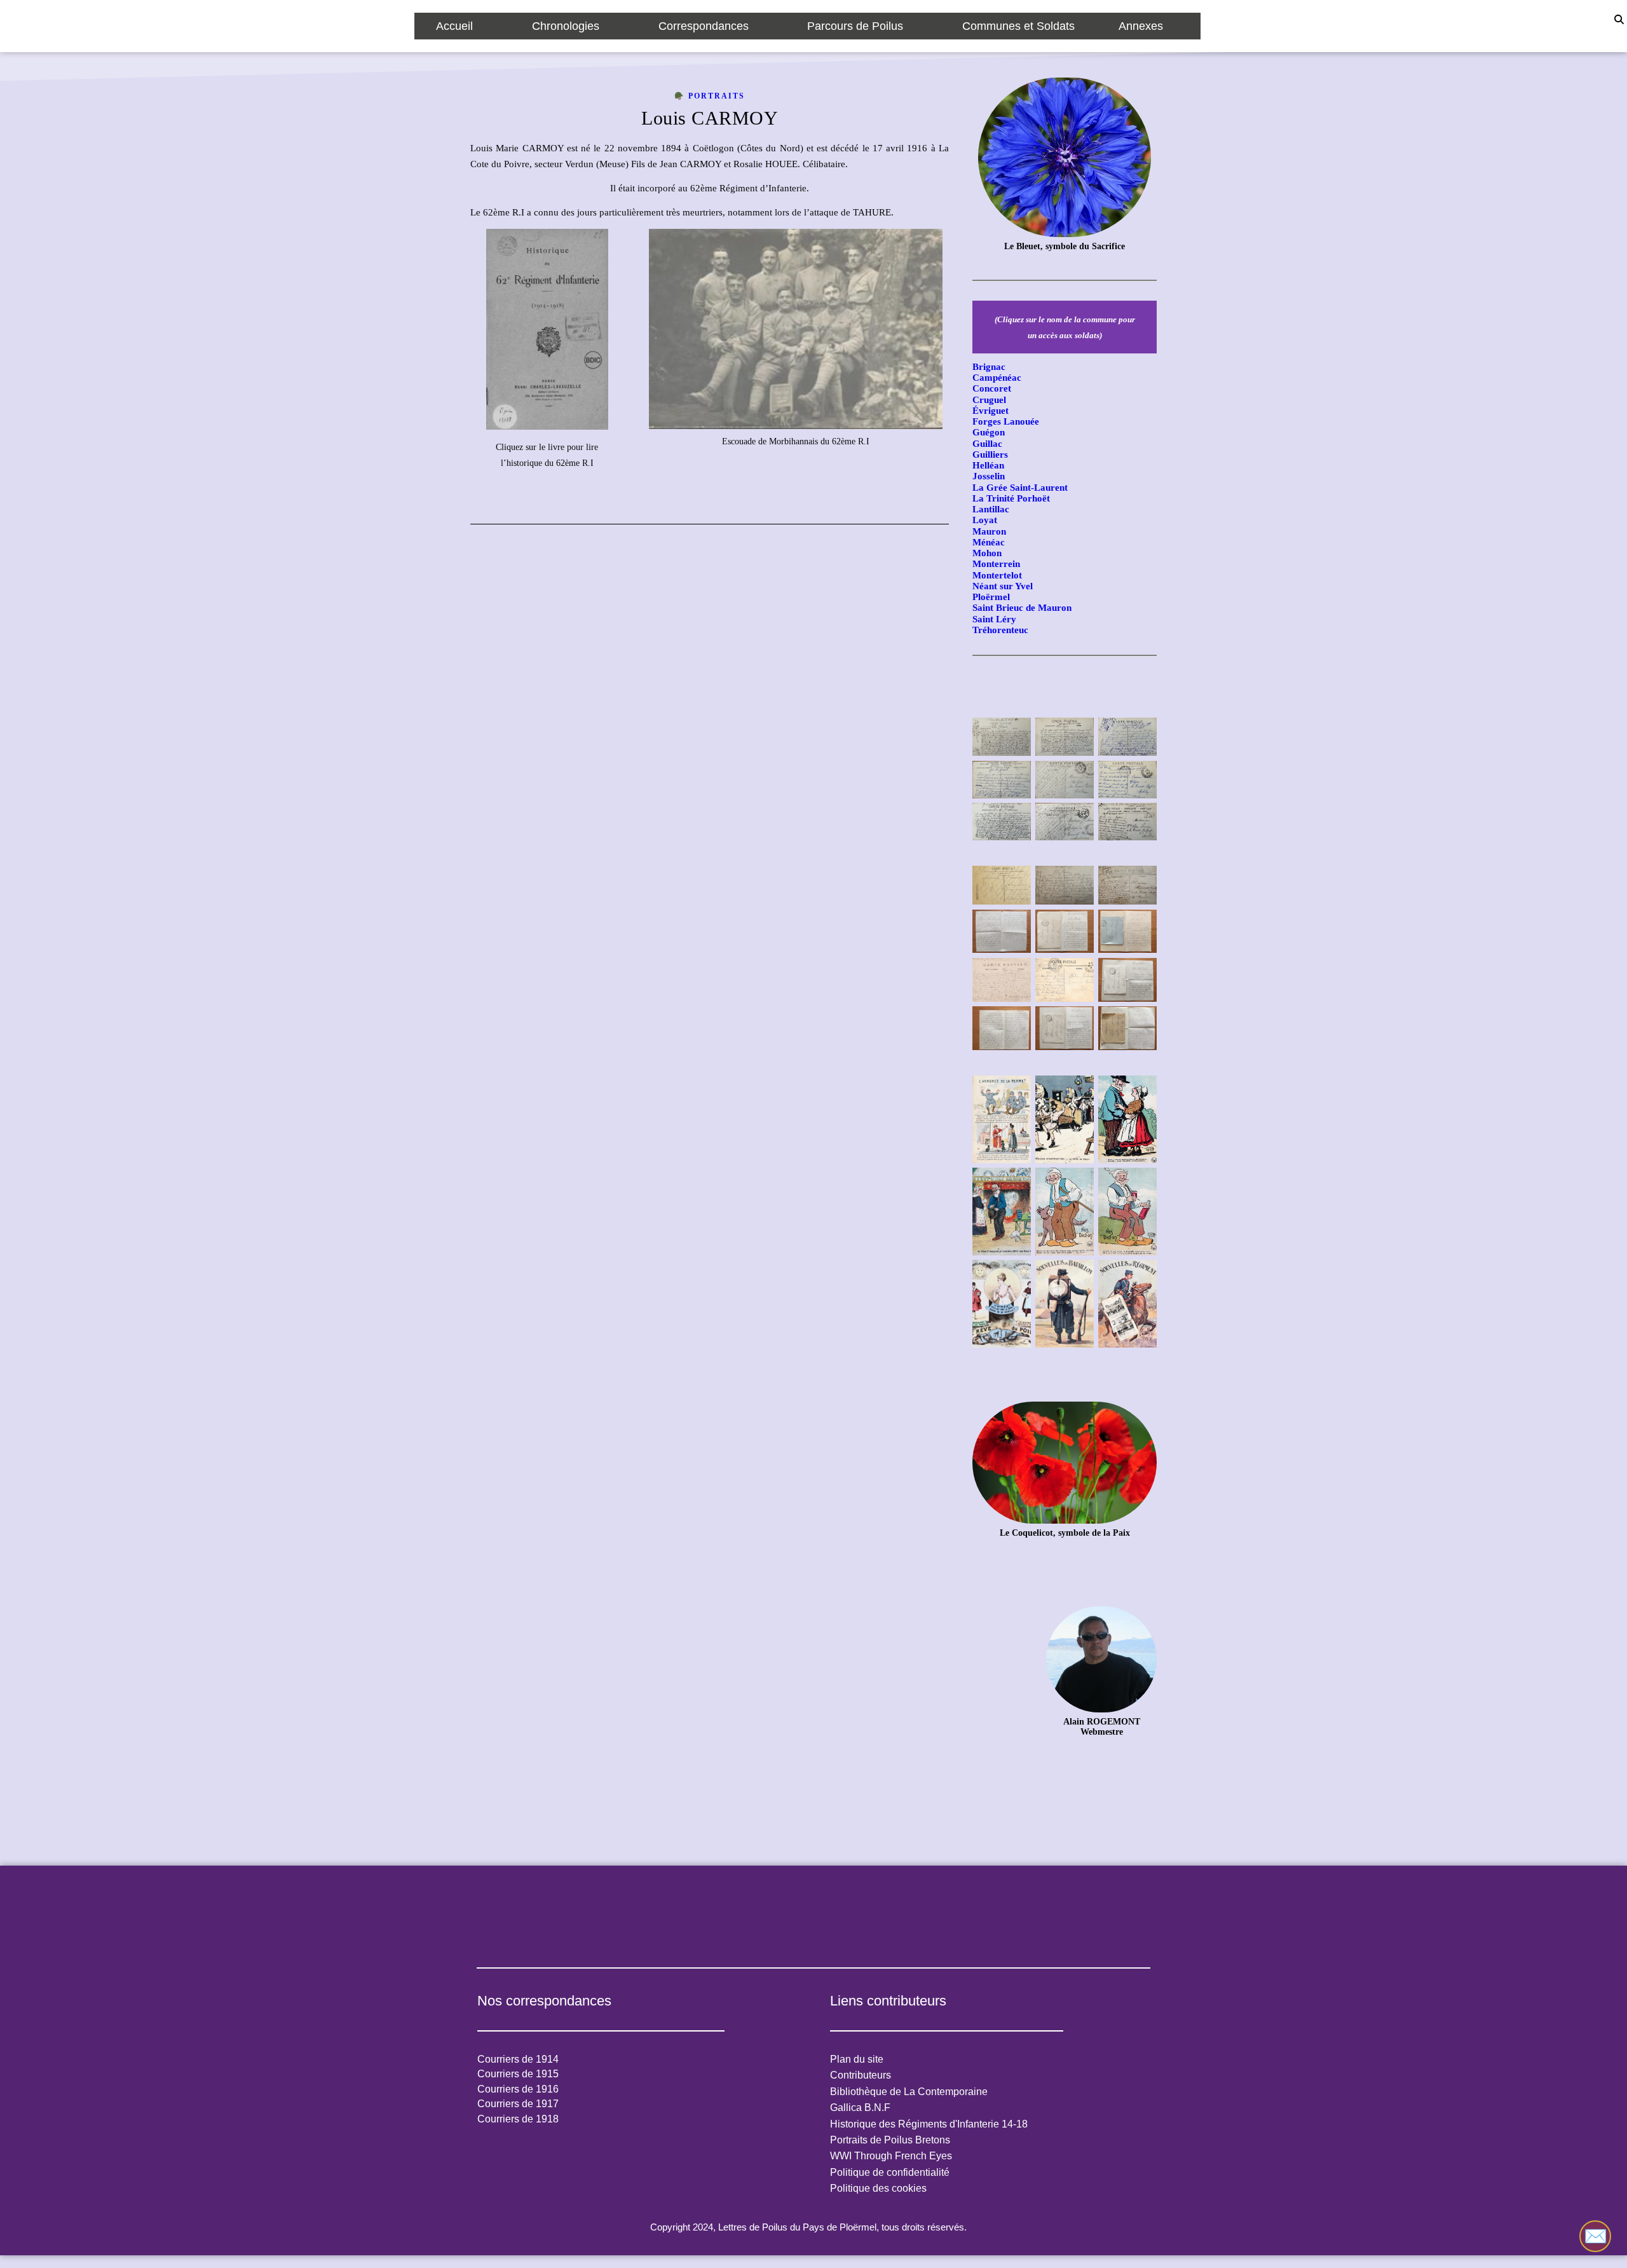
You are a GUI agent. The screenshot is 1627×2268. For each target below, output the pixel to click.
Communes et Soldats (1018, 26)
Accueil (454, 26)
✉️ (1596, 2236)
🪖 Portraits (710, 96)
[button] (462, 26)
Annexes (1141, 26)
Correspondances (704, 26)
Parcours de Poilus (855, 26)
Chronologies (566, 26)
